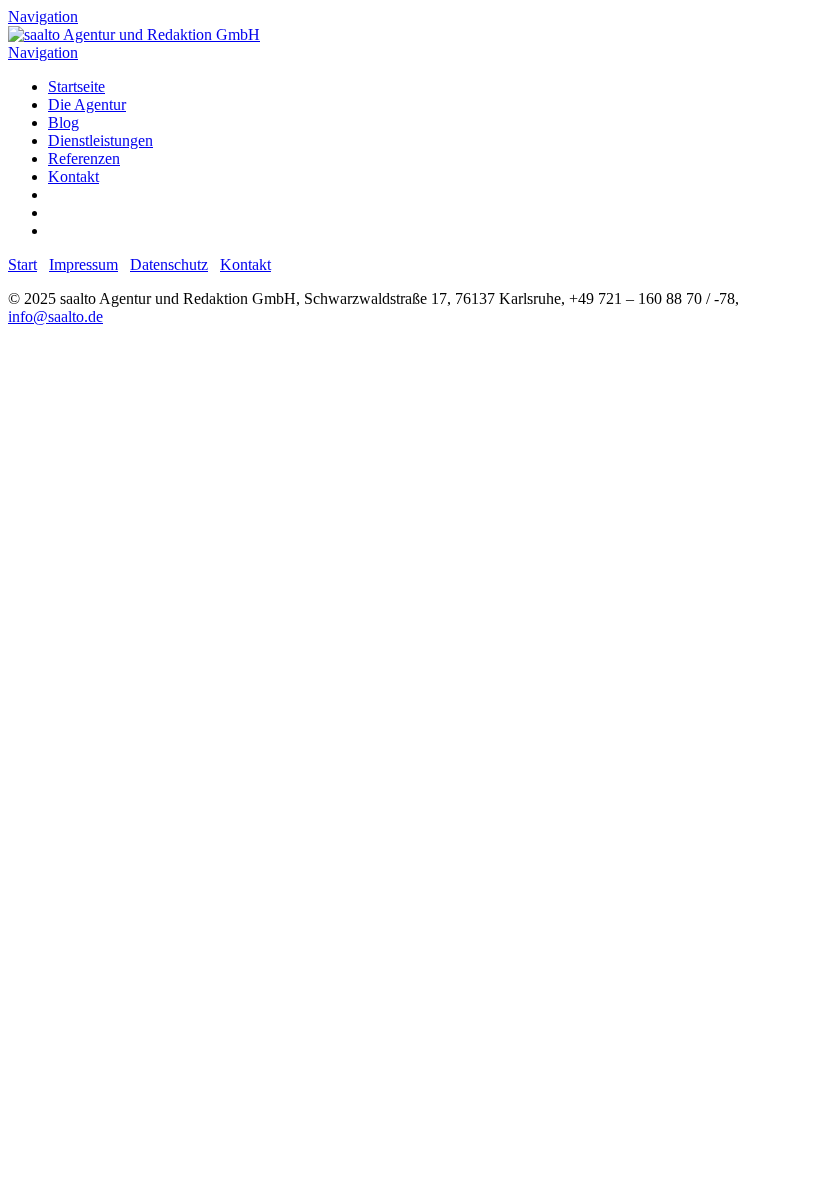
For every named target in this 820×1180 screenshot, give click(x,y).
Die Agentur (87, 104)
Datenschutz (169, 264)
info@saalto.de (55, 316)
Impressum (83, 264)
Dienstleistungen (100, 140)
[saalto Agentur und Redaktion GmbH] (134, 34)
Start (22, 264)
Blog (63, 122)
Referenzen (84, 158)
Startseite (76, 86)
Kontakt (73, 176)
